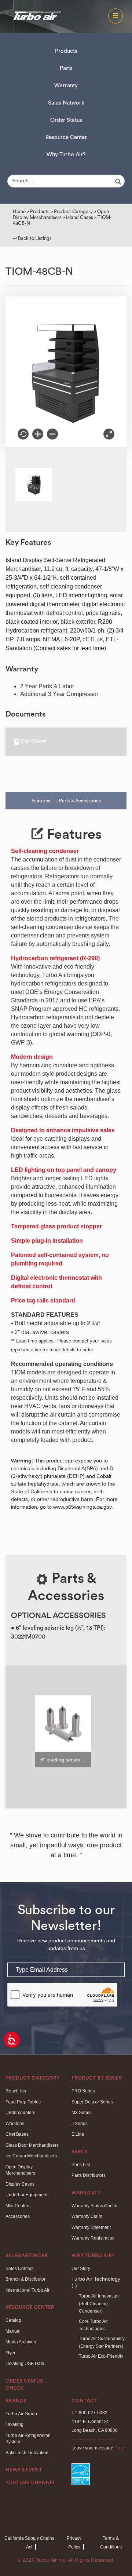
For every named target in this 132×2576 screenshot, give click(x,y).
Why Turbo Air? (66, 155)
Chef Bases (17, 2134)
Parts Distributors (89, 2175)
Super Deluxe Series (92, 2102)
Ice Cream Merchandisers (31, 2156)
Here (119, 2448)
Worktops (15, 2124)
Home (19, 212)
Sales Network (66, 103)
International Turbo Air (27, 2290)
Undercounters (20, 2113)
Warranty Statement (91, 2227)
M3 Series (82, 2113)
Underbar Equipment (26, 2195)
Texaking (14, 2424)
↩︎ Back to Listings (32, 238)
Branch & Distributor (25, 2279)
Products (66, 51)
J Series (80, 2124)
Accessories (18, 2216)
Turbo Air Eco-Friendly (101, 2356)
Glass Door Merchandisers (32, 2145)
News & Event (24, 2470)
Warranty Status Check (94, 2206)
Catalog (13, 2320)
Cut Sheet (34, 742)
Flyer (10, 2353)
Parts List (81, 2165)
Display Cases (20, 2184)
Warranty (66, 86)
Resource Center (66, 137)
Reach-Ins (16, 2091)
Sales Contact (19, 2269)
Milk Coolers (18, 2206)
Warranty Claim (87, 2216)
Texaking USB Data (25, 2364)
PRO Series (83, 2091)
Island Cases (80, 217)
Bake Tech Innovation (27, 2453)
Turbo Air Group (21, 2414)
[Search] (119, 182)
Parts (66, 68)
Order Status (66, 120)
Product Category (73, 212)
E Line (78, 2134)
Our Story (81, 2269)
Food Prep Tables (23, 2102)
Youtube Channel (31, 2483)
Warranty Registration (93, 2238)
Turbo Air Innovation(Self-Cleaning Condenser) (99, 2304)
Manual (13, 2331)
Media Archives (21, 2342)
